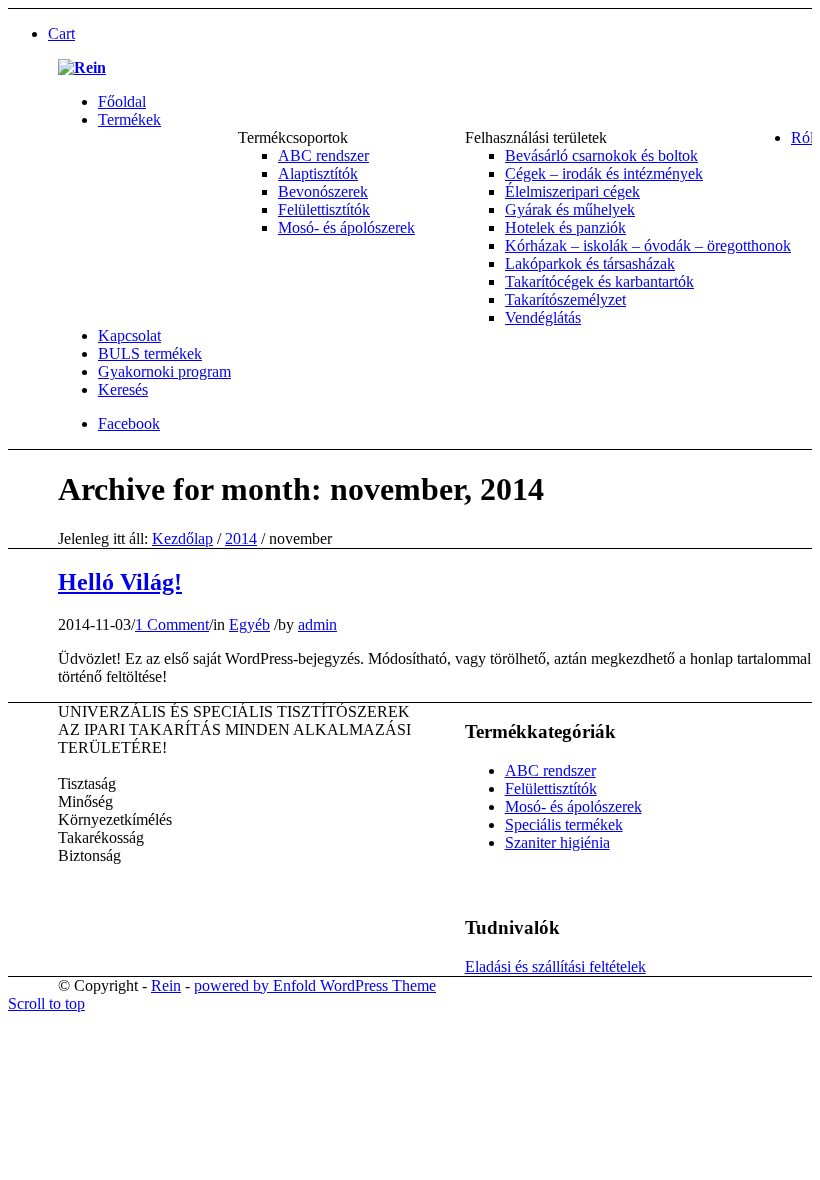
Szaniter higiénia (557, 842)
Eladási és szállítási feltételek (555, 966)
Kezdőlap (182, 538)
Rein (166, 985)
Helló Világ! (120, 582)
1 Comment (172, 624)
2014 (241, 538)
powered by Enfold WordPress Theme (315, 985)
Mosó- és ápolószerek (573, 806)
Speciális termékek (564, 824)
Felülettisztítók (551, 788)
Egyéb (249, 624)
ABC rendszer (550, 770)
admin (317, 624)
